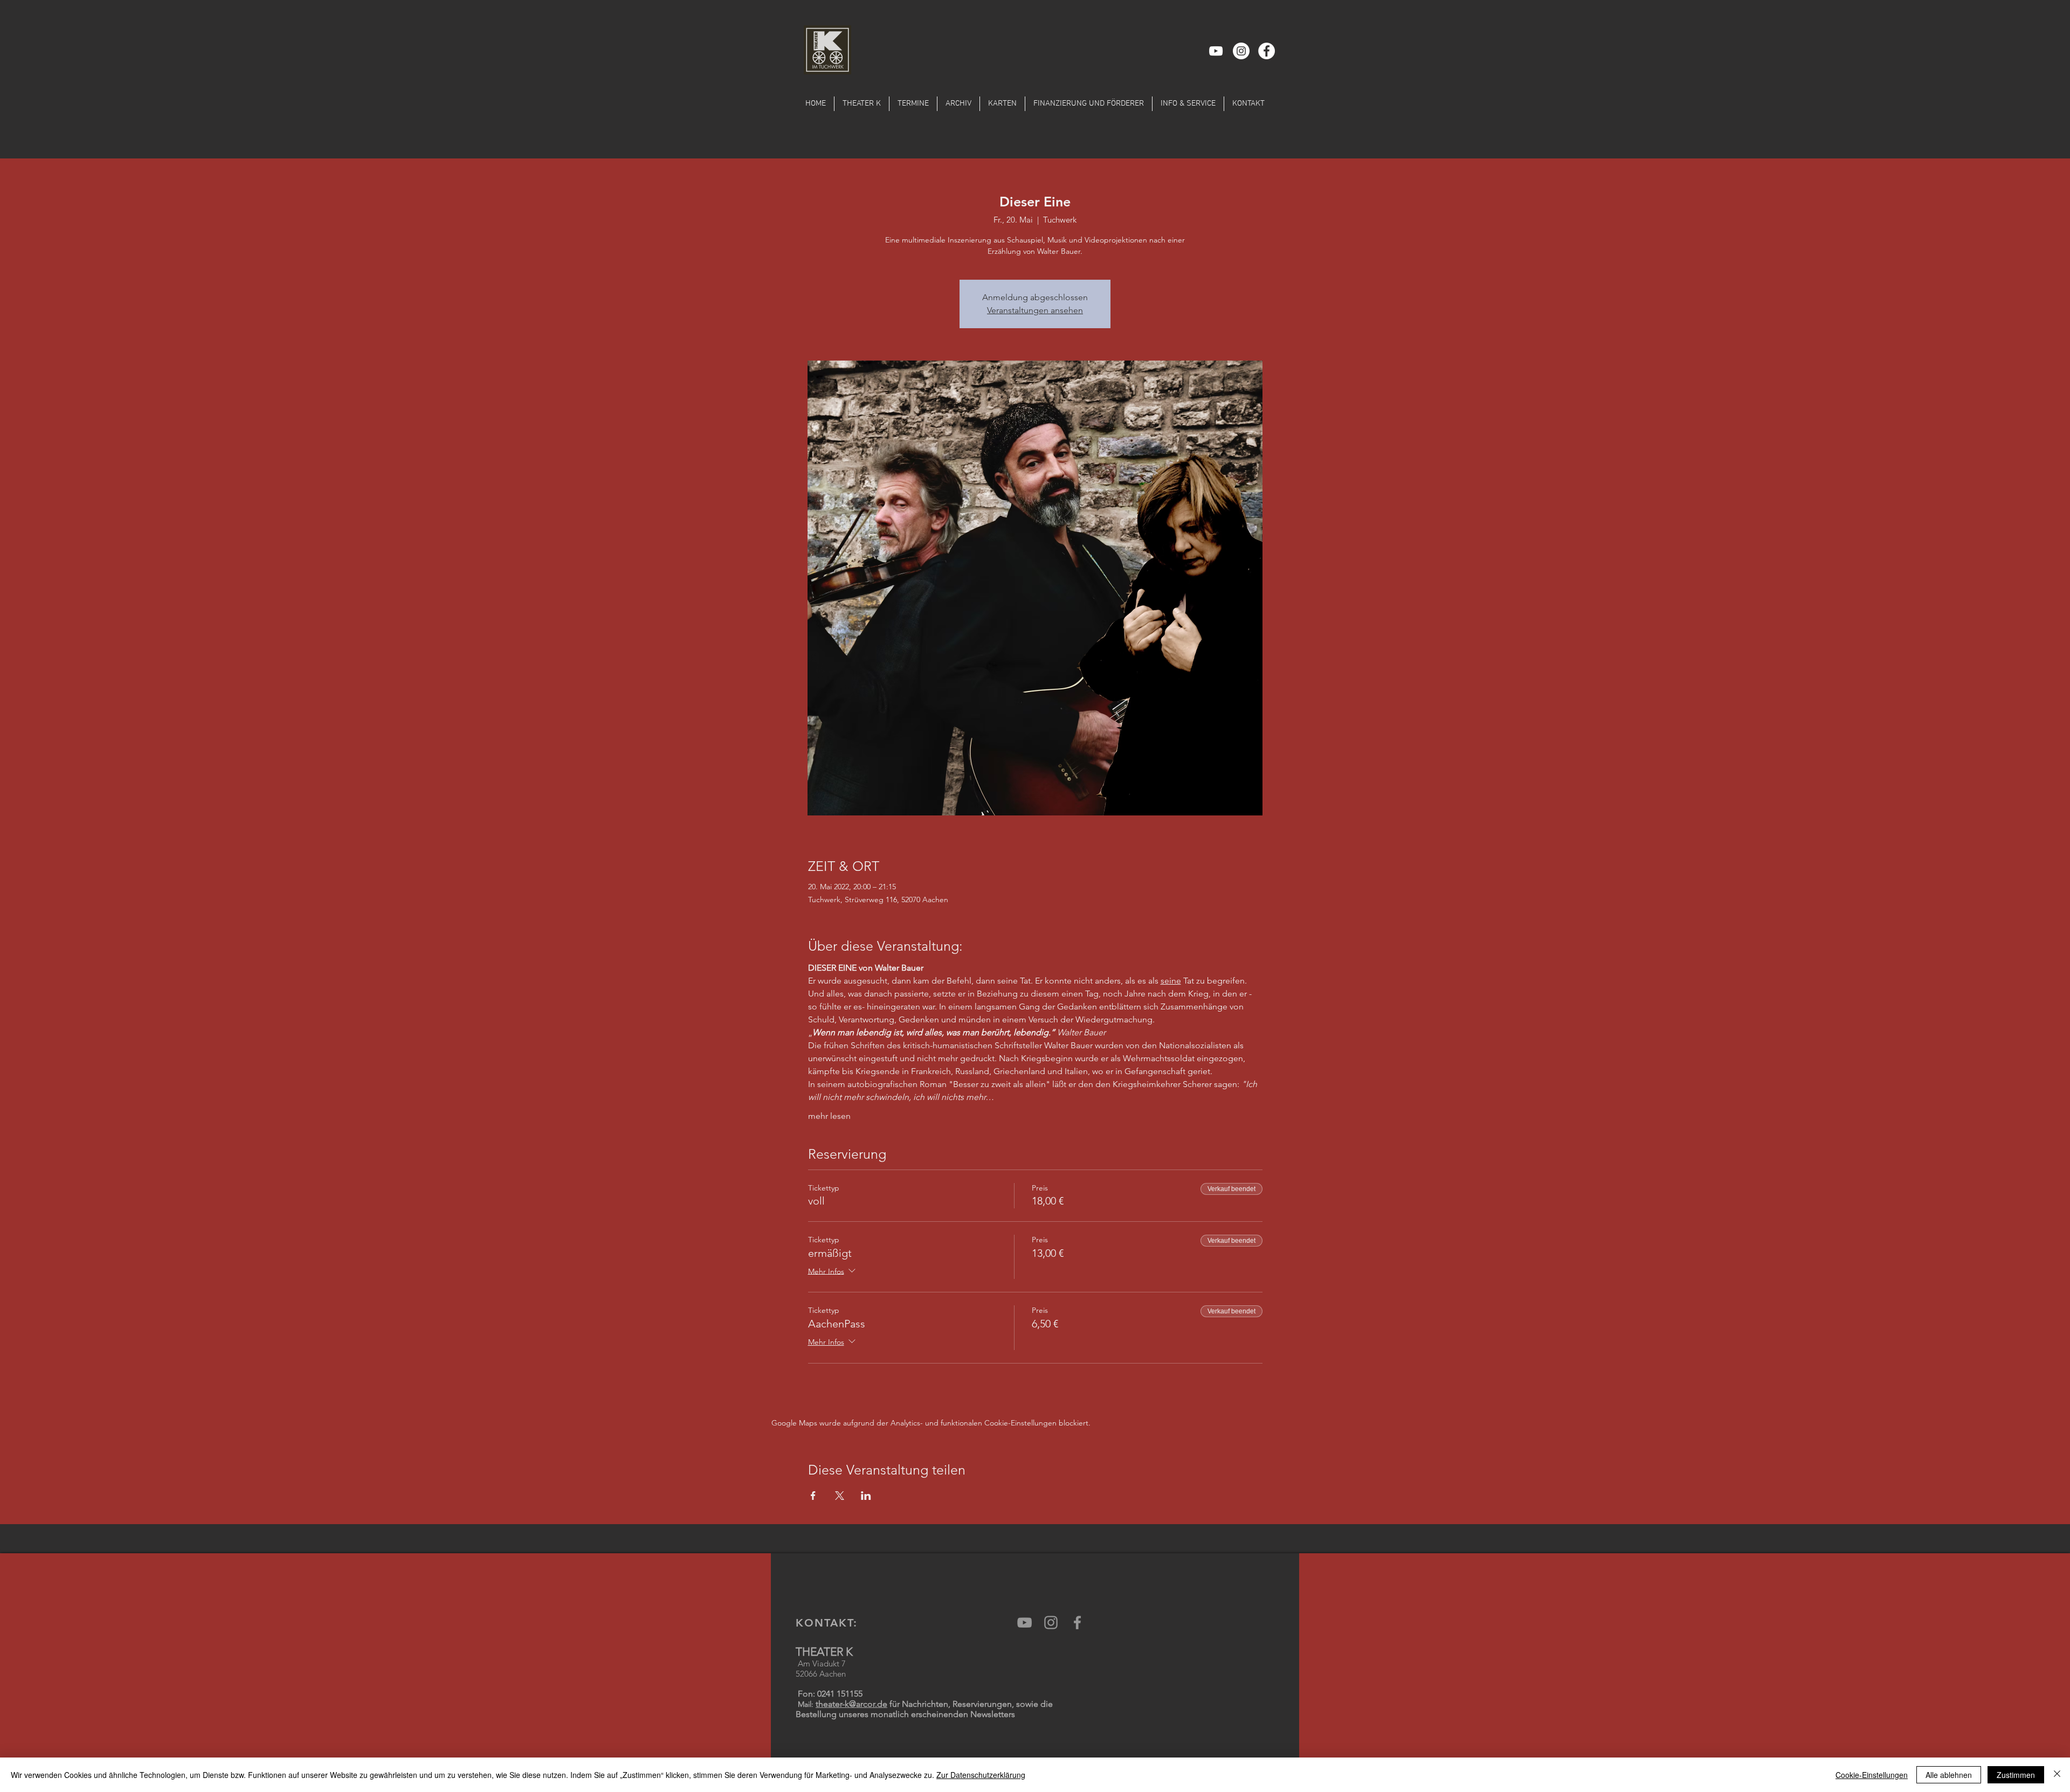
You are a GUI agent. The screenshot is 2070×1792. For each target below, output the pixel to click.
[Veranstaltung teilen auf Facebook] (813, 1496)
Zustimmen (2016, 1775)
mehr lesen (829, 1116)
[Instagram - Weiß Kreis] (1241, 51)
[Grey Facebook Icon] (1077, 1623)
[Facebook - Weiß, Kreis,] (1267, 51)
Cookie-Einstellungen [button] (1872, 1775)
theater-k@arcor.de (851, 1704)
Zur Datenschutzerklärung (981, 1775)
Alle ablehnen (1949, 1775)
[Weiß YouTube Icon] (1216, 51)
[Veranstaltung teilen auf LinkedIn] (866, 1496)
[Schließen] (2057, 1775)
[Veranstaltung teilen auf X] (840, 1496)
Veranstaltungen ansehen (1035, 310)
